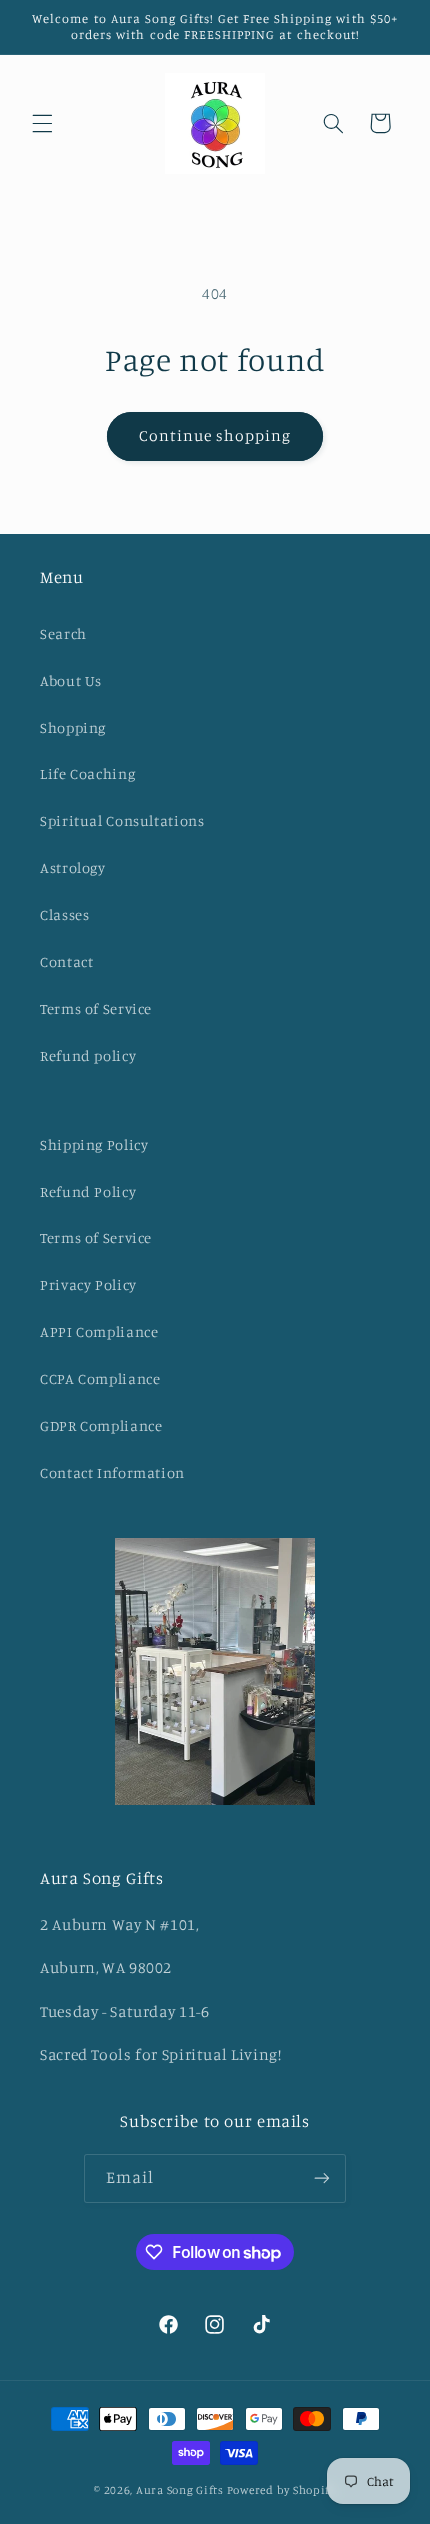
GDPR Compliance (101, 1425)
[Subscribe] (322, 2178)
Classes (64, 914)
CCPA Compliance (100, 1378)
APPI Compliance (99, 1331)
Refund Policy (88, 1191)
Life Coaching (87, 773)
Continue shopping (215, 435)
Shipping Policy (94, 1144)
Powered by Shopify (281, 2490)
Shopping (73, 727)
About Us (71, 680)
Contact (66, 961)
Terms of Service (96, 1008)
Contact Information (112, 1472)
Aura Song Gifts (180, 2490)
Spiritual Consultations (122, 820)
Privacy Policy (88, 1284)
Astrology (73, 867)
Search (63, 633)
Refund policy (88, 1055)
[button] (42, 123)
